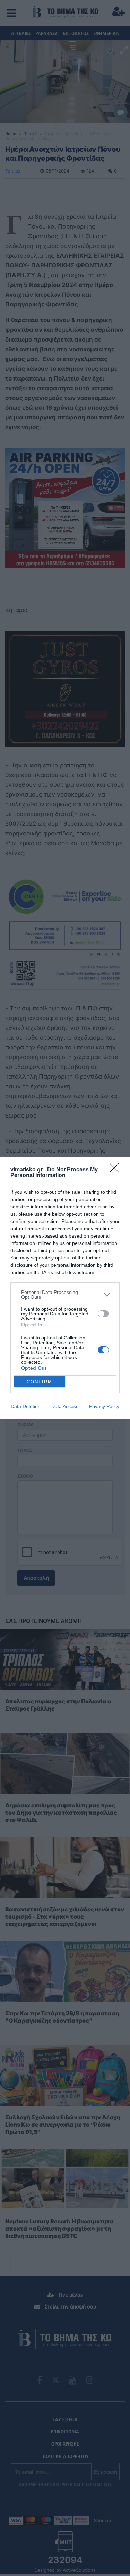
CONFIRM (40, 1382)
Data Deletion (26, 1406)
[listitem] (65, 1295)
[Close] (116, 1170)
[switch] (103, 1314)
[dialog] (65, 1288)
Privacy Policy (104, 1406)
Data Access (65, 1406)
